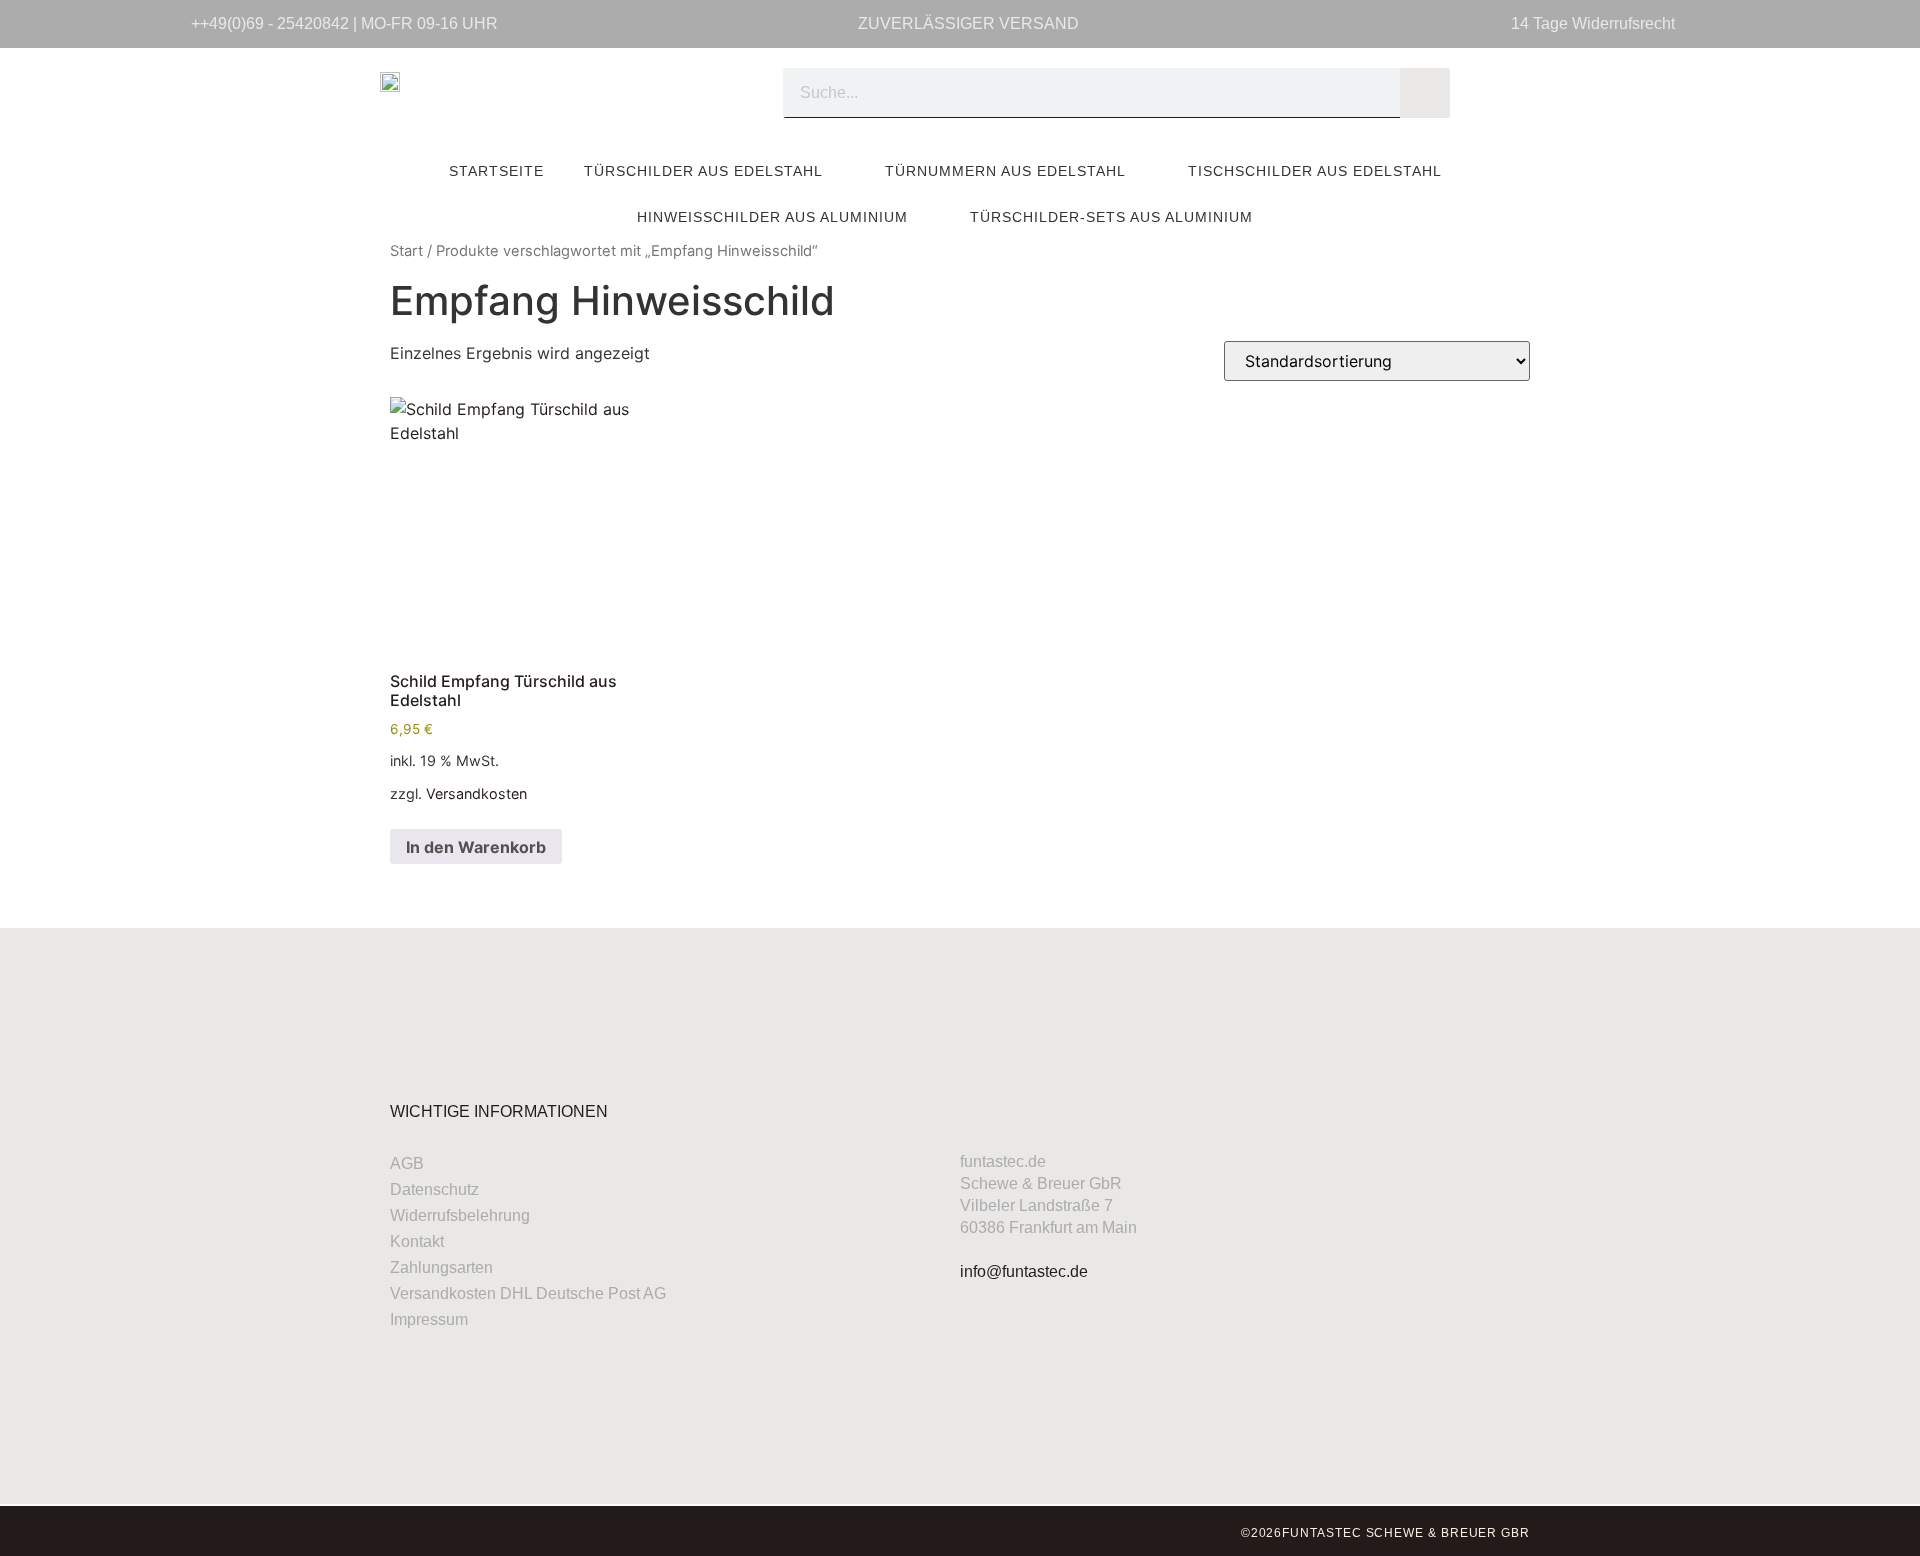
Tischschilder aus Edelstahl (1315, 171)
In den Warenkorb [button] (476, 847)
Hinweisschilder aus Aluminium (772, 217)
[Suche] (1425, 93)
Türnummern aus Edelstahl (1005, 171)
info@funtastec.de (1024, 1271)
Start (406, 251)
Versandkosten (476, 793)
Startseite (496, 171)
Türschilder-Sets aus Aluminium (1111, 217)
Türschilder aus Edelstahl (703, 171)
